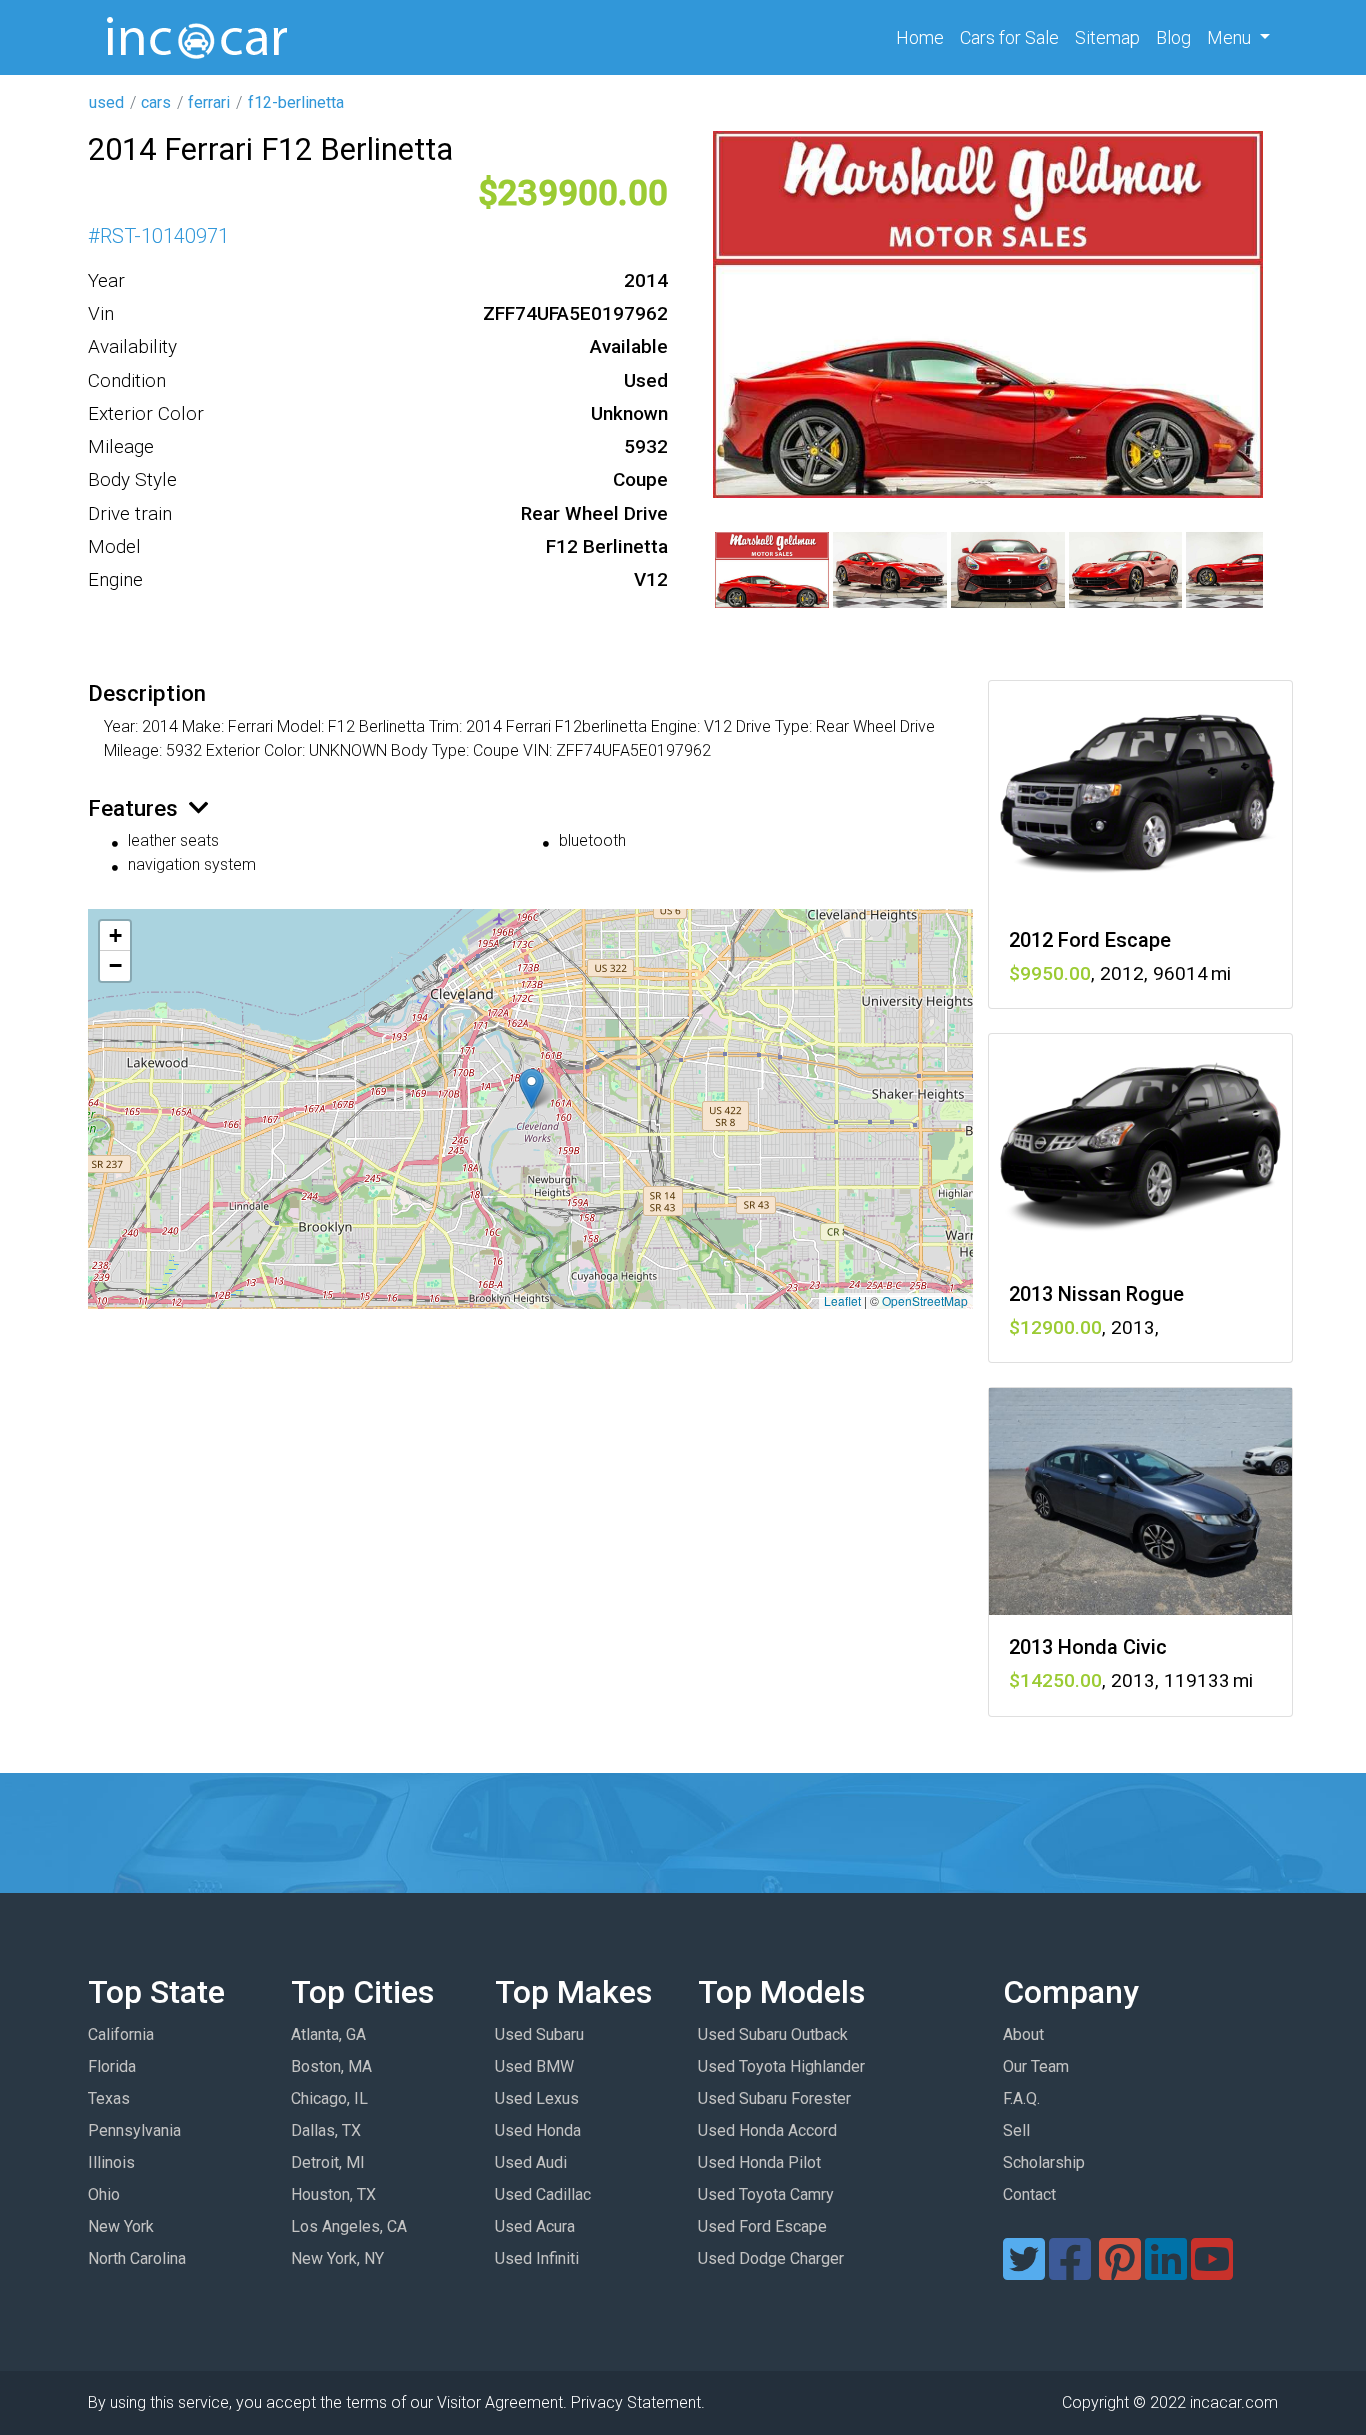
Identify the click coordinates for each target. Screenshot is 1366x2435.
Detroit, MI (328, 2162)
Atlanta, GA (328, 2034)
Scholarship (1044, 2162)
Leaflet (842, 1300)
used (106, 102)
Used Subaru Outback (773, 2034)
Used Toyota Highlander (781, 2066)
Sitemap (1107, 37)
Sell (1016, 2130)
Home (924, 37)
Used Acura (535, 2226)
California (121, 2034)
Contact (1029, 2194)
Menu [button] (1231, 37)
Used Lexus (537, 2098)
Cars (1009, 37)
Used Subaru (539, 2034)
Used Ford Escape (762, 2226)
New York (121, 2226)
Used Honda (538, 2130)
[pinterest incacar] (1120, 2271)
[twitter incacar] (1024, 2271)
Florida (112, 2066)
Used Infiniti (537, 2258)
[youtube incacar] (1212, 2271)
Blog (1173, 37)
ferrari (209, 102)
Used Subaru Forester (774, 2098)
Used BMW (534, 2066)
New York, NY (337, 2258)
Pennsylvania (134, 2130)
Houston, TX (333, 2194)
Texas (109, 2098)
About (1023, 2034)
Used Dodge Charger (771, 2258)
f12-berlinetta (296, 102)
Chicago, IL (329, 2098)
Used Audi (531, 2162)
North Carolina (137, 2258)
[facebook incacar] (1070, 2271)
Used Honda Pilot (759, 2162)
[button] (531, 1088)
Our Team (1036, 2066)
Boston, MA (331, 2066)
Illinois (111, 2162)
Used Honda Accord (767, 2130)
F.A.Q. (1021, 2098)
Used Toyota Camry (766, 2194)
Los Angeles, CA (349, 2226)
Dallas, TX (326, 2130)
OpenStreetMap (925, 1300)
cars (156, 102)
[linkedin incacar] (1166, 2271)
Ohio (104, 2194)
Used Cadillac (543, 2194)
